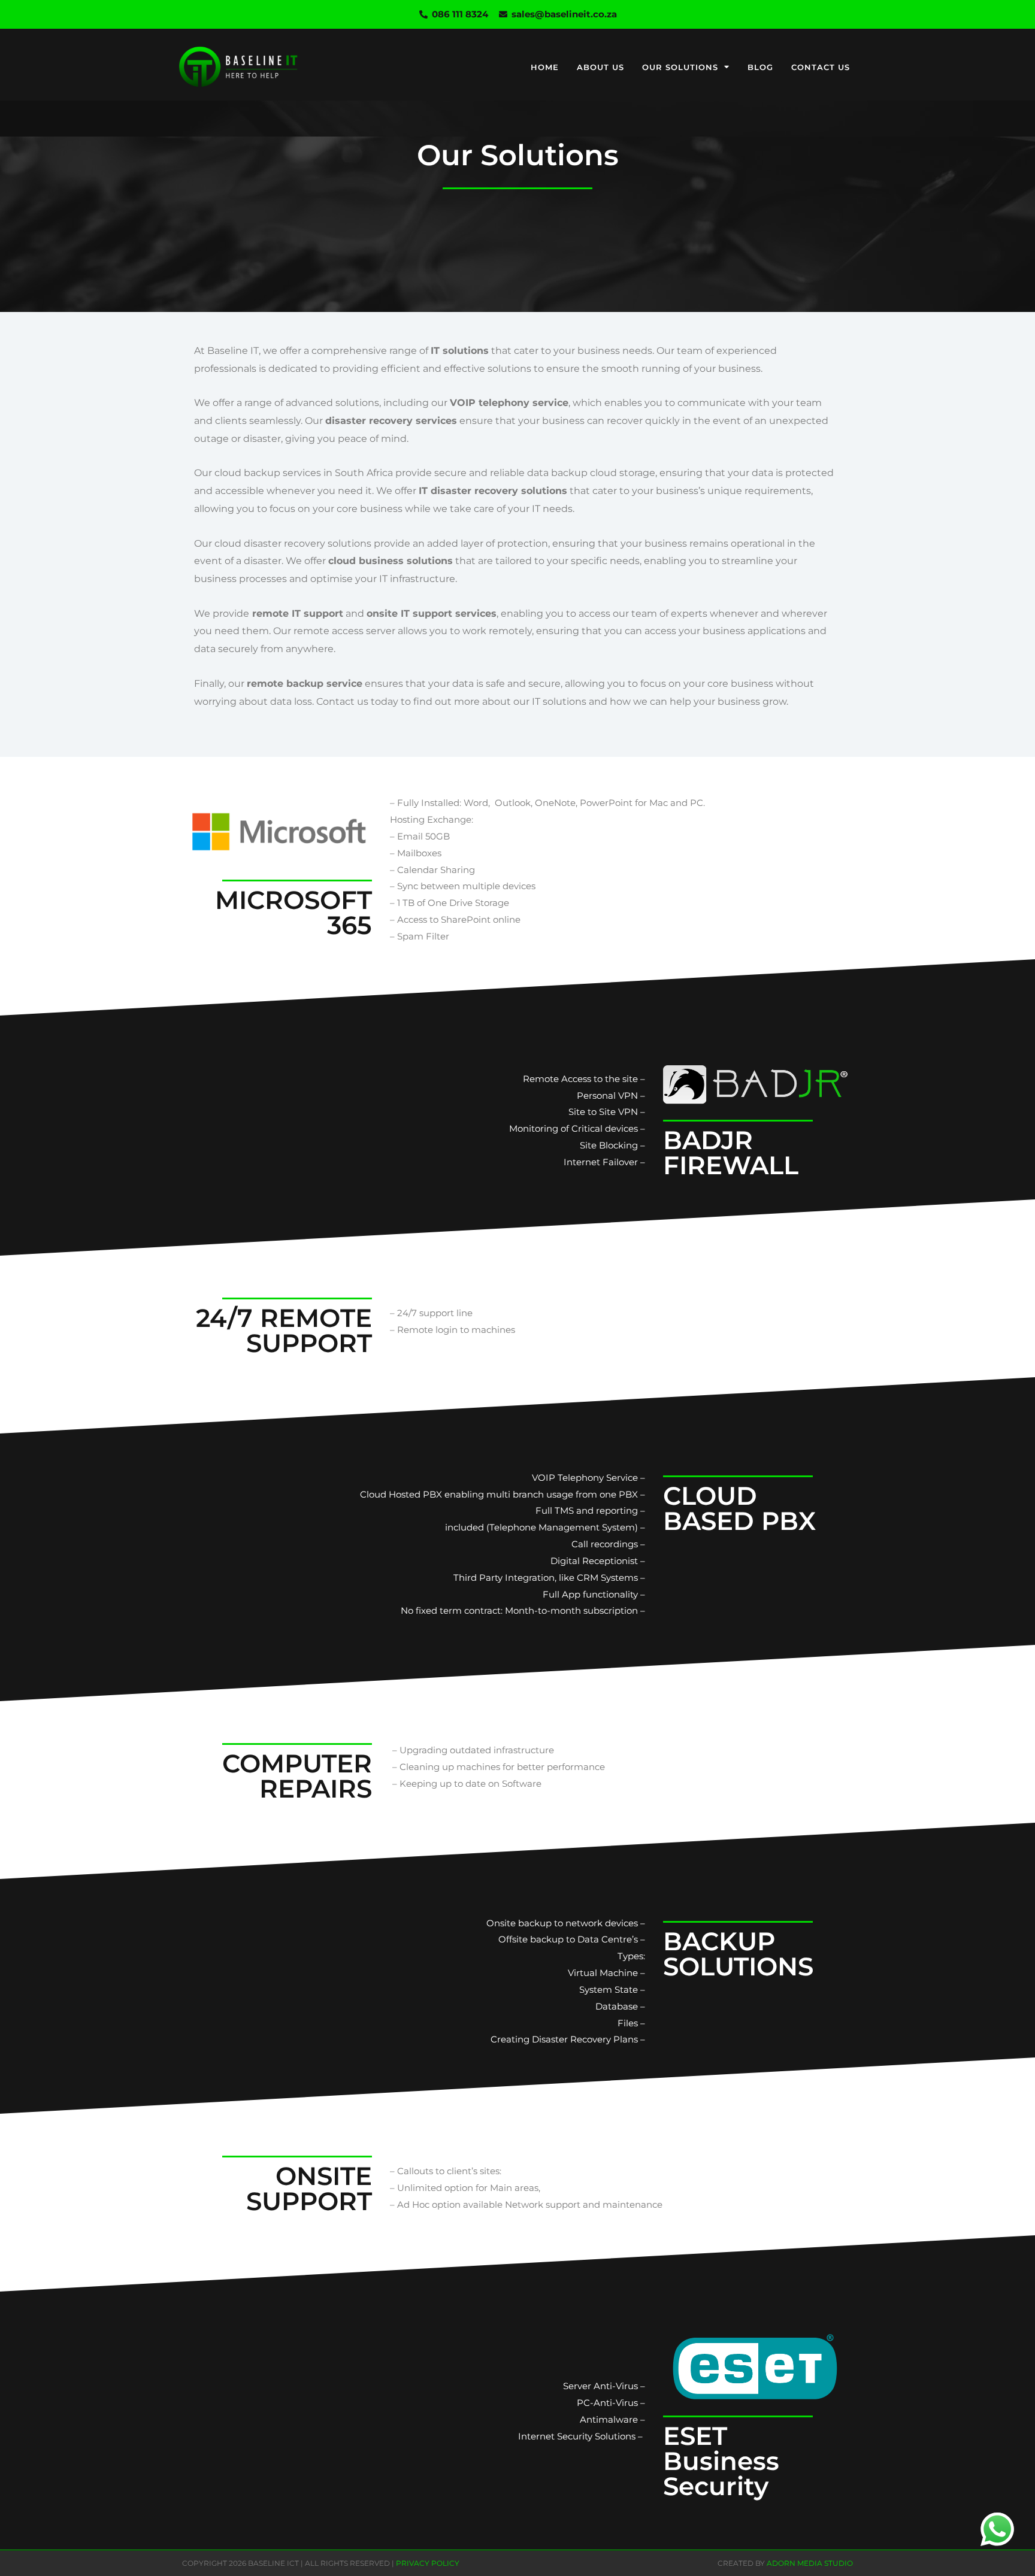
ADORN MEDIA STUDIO (810, 2563)
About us (600, 67)
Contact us (821, 67)
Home (545, 67)
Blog (760, 67)
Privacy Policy (428, 2563)
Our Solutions (680, 67)
